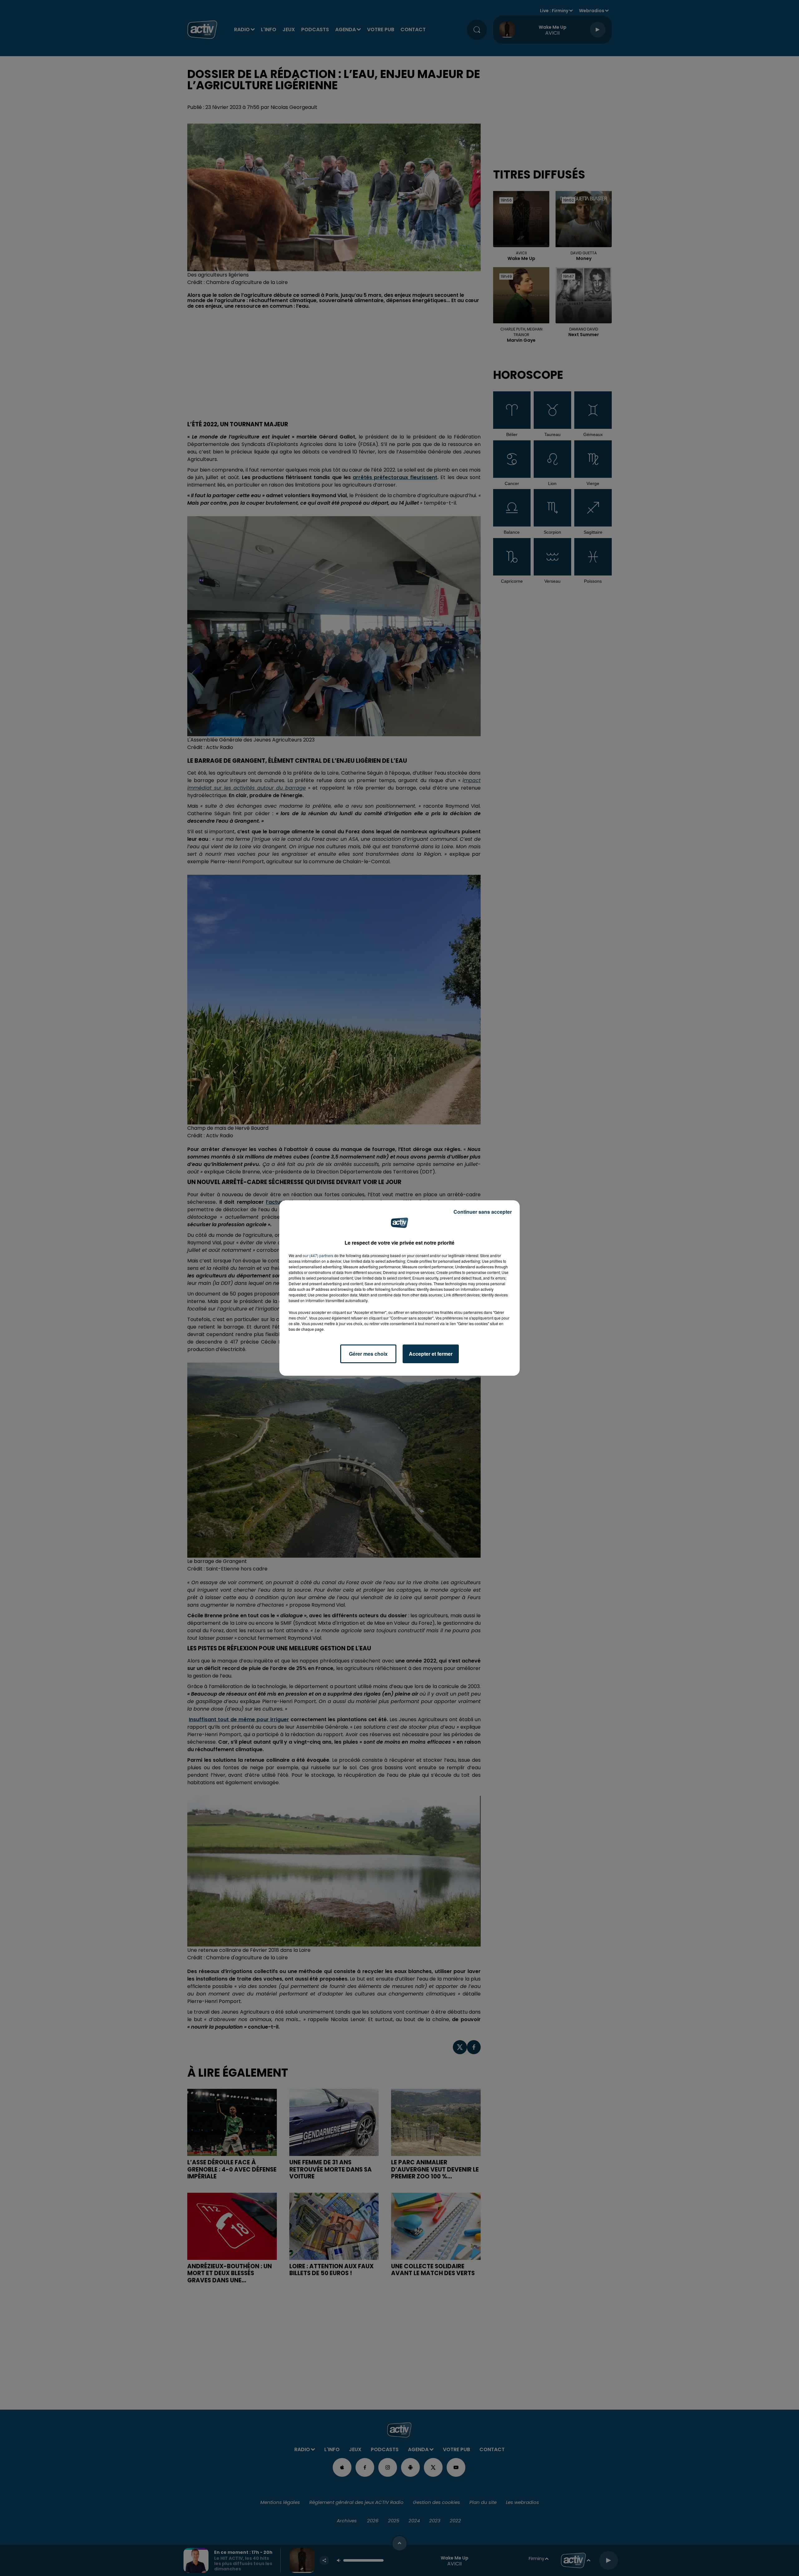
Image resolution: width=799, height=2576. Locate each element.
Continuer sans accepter (483, 1212)
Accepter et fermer (431, 1354)
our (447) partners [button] (318, 1255)
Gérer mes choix (368, 1354)
